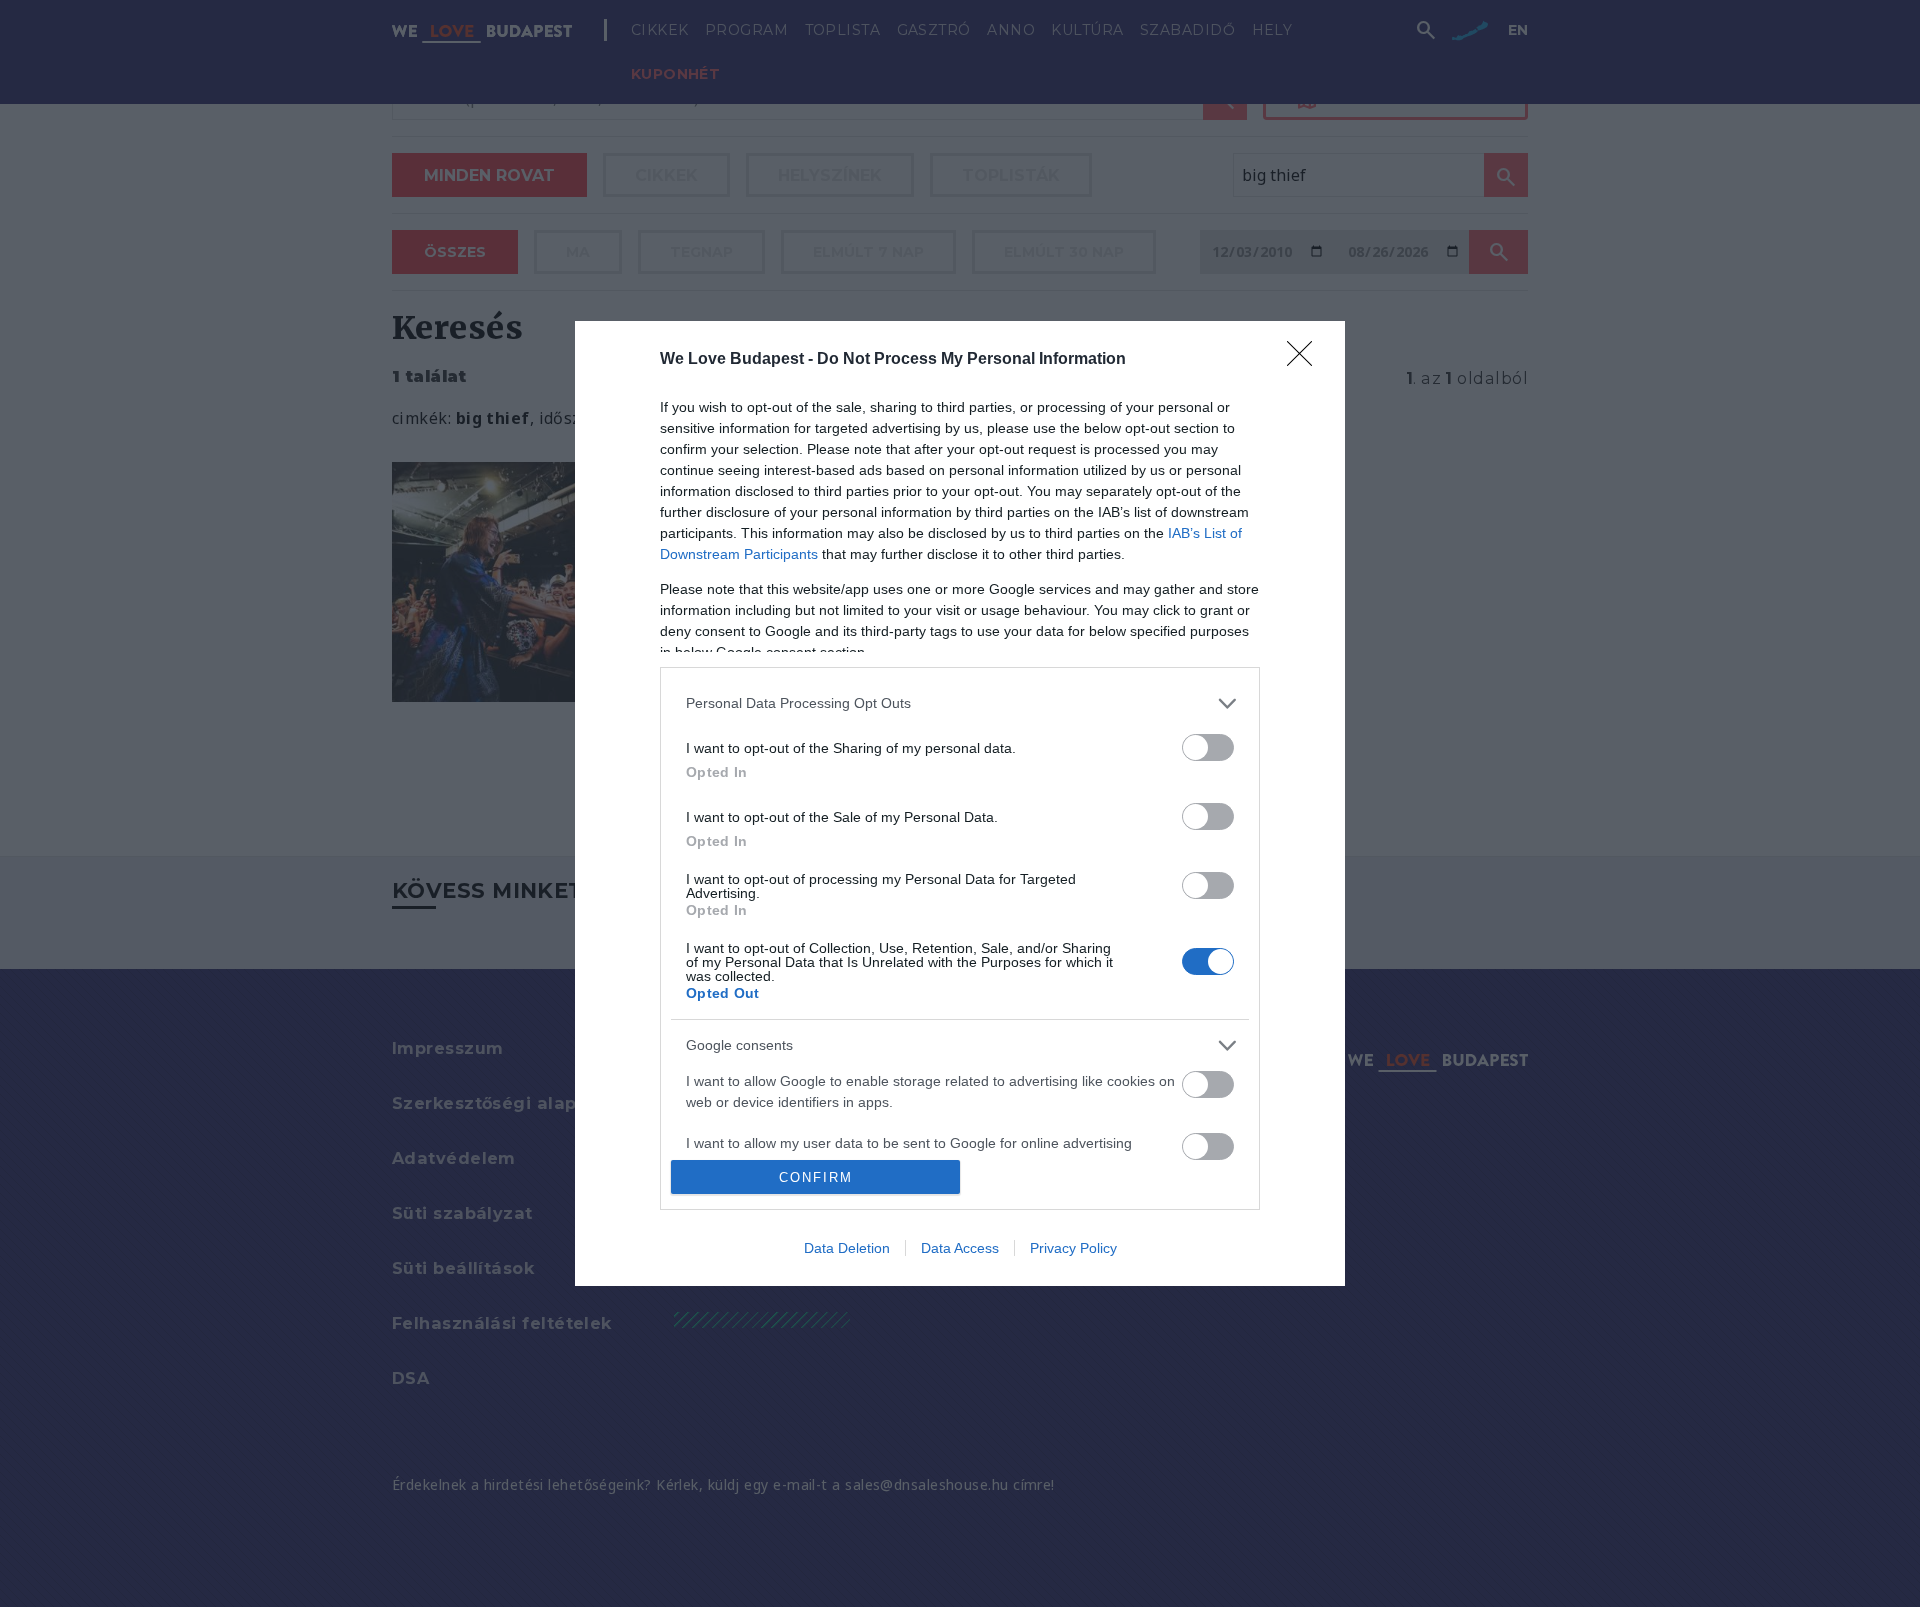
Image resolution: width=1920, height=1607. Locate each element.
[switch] (1208, 747)
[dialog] (960, 803)
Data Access (960, 1248)
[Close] (1306, 360)
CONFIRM (816, 1177)
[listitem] (960, 703)
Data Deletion (847, 1248)
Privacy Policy (1073, 1248)
